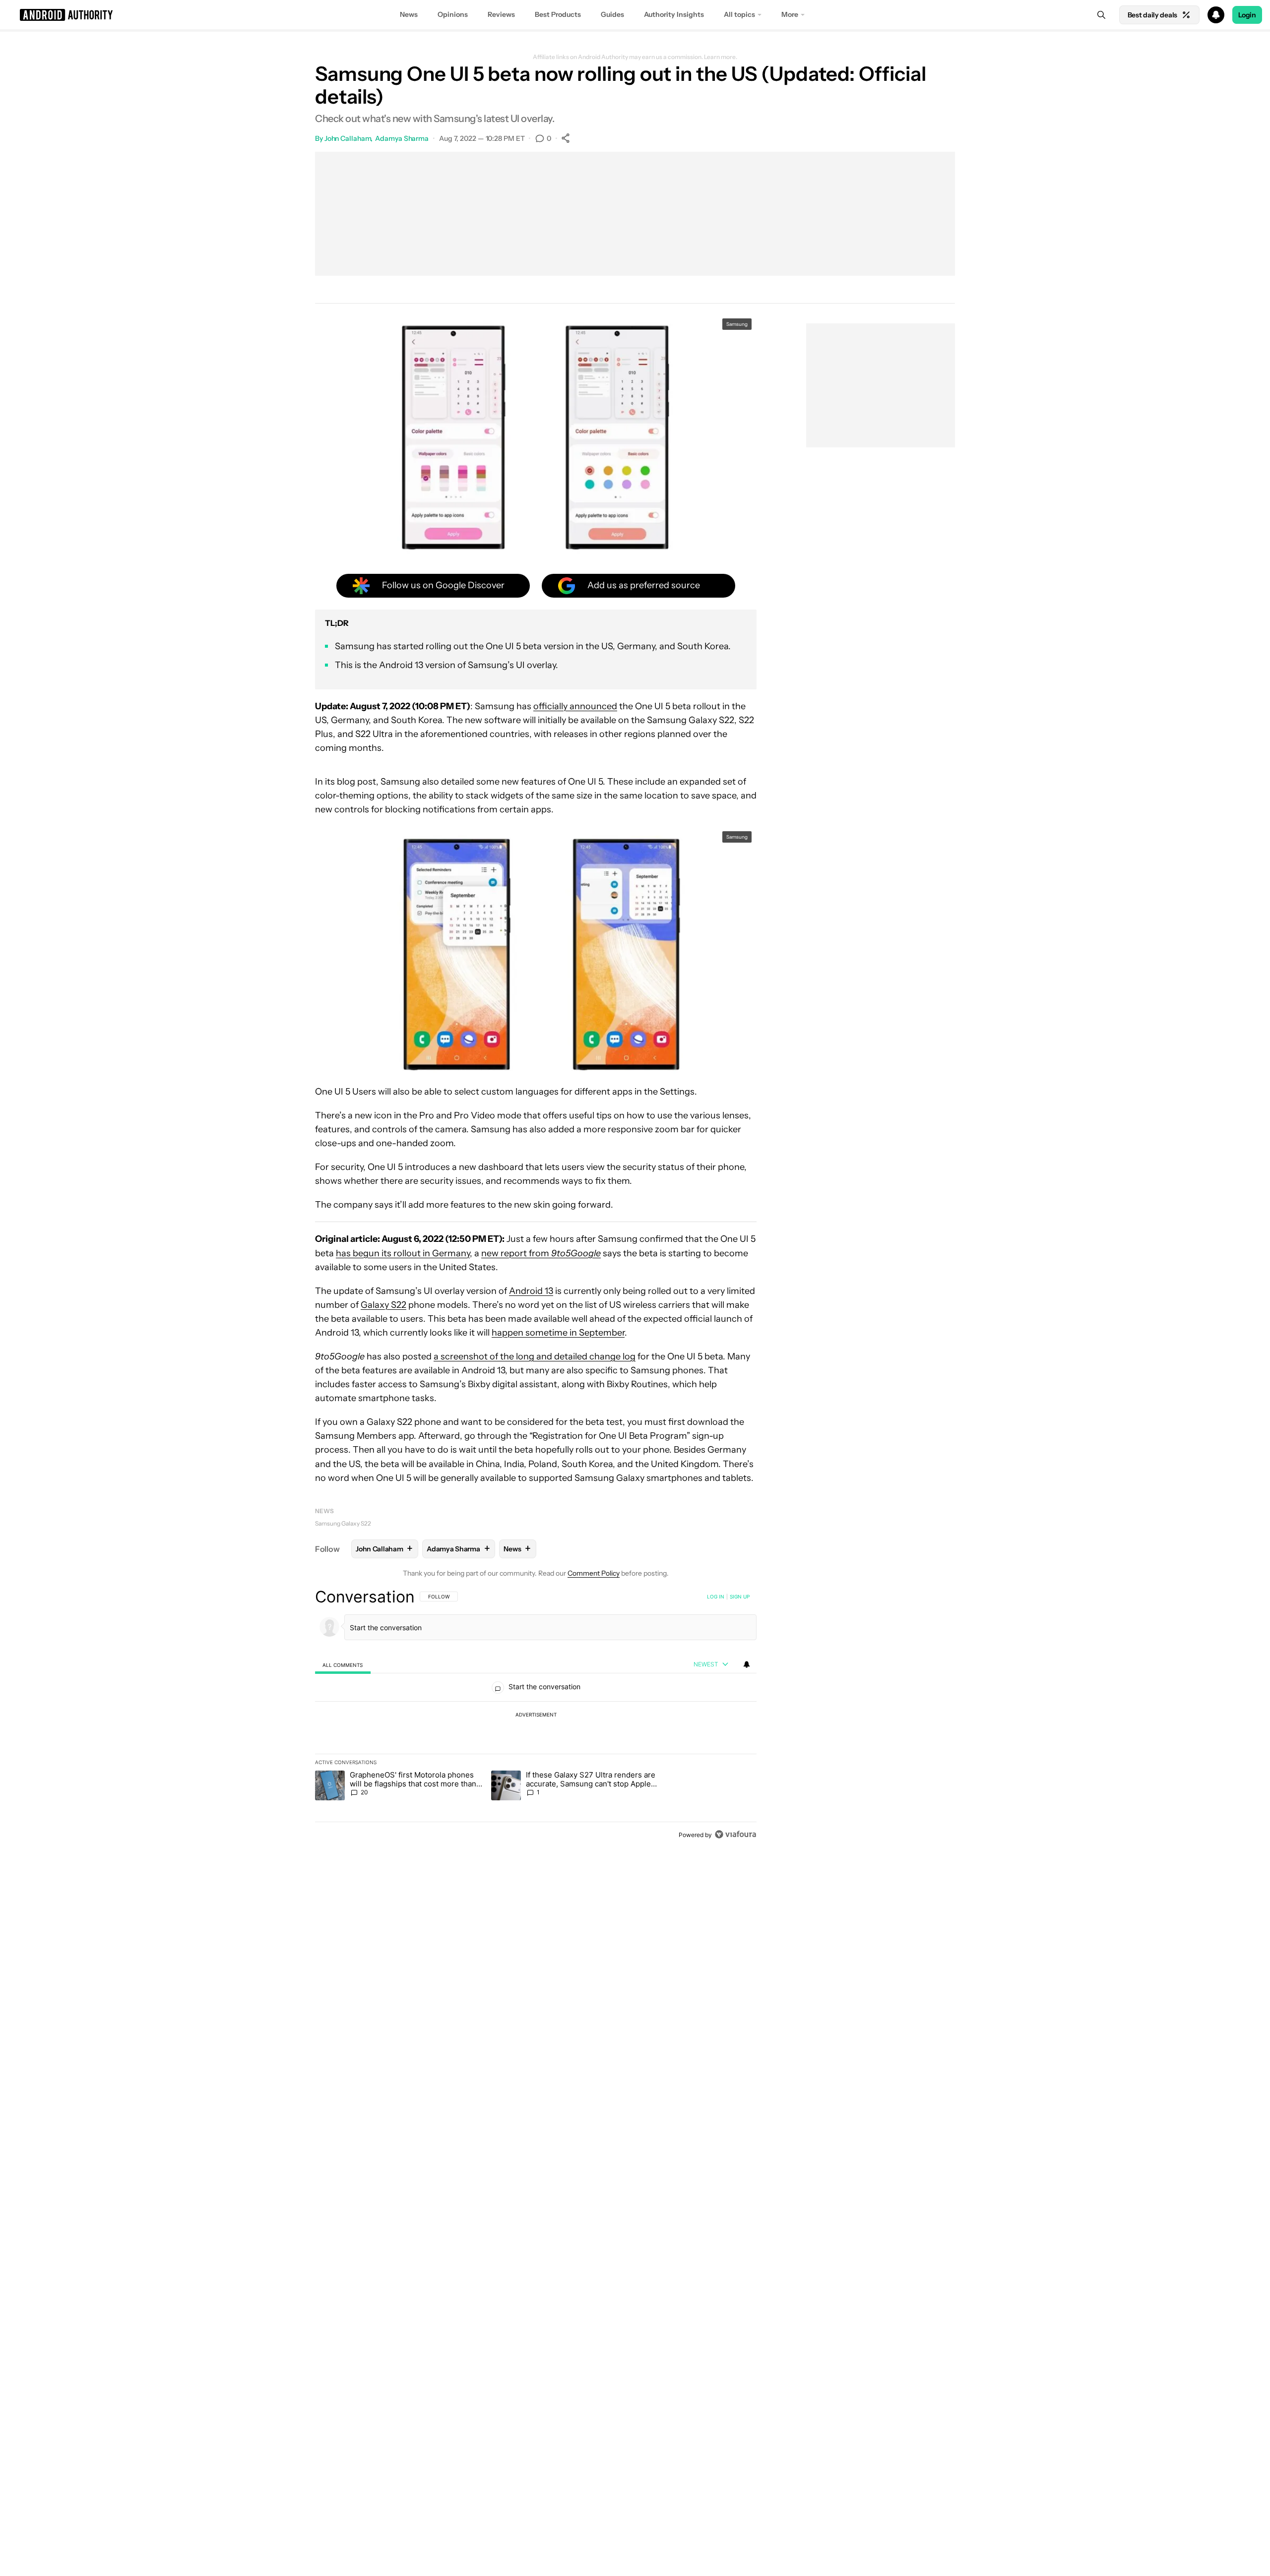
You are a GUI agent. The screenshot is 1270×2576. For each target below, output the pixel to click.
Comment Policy (594, 1573)
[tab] (343, 1665)
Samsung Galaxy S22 (343, 1523)
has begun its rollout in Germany (403, 1253)
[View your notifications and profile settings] (747, 1664)
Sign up (740, 1596)
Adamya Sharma (402, 138)
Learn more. (721, 57)
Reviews (501, 14)
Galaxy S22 (383, 1305)
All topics (739, 14)
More (790, 14)
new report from (541, 1253)
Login (1247, 15)
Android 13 (531, 1291)
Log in (716, 1596)
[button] (635, 15)
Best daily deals (1152, 15)
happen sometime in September (558, 1333)
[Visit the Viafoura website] (735, 1834)
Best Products (558, 14)
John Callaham (348, 138)
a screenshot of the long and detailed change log (535, 1356)
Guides (612, 14)
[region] (536, 1716)
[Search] (1101, 15)
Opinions (453, 14)
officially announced (575, 706)
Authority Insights (674, 14)
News (409, 14)
